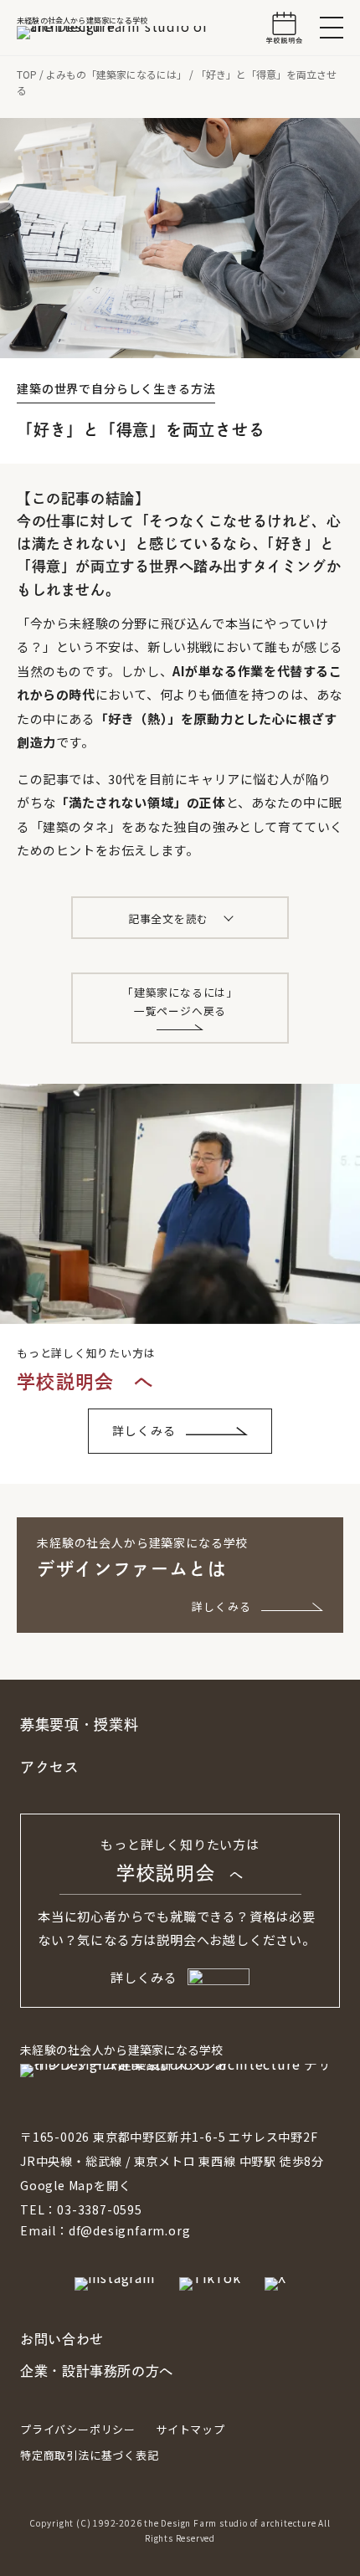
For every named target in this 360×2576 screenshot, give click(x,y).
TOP (27, 74)
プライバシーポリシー (78, 2429)
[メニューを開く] (332, 28)
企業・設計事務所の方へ (97, 2371)
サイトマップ (190, 2429)
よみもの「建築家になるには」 (116, 74)
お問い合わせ (62, 2339)
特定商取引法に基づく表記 (90, 2455)
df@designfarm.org (130, 2230)
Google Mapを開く (75, 2185)
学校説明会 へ (85, 1382)
